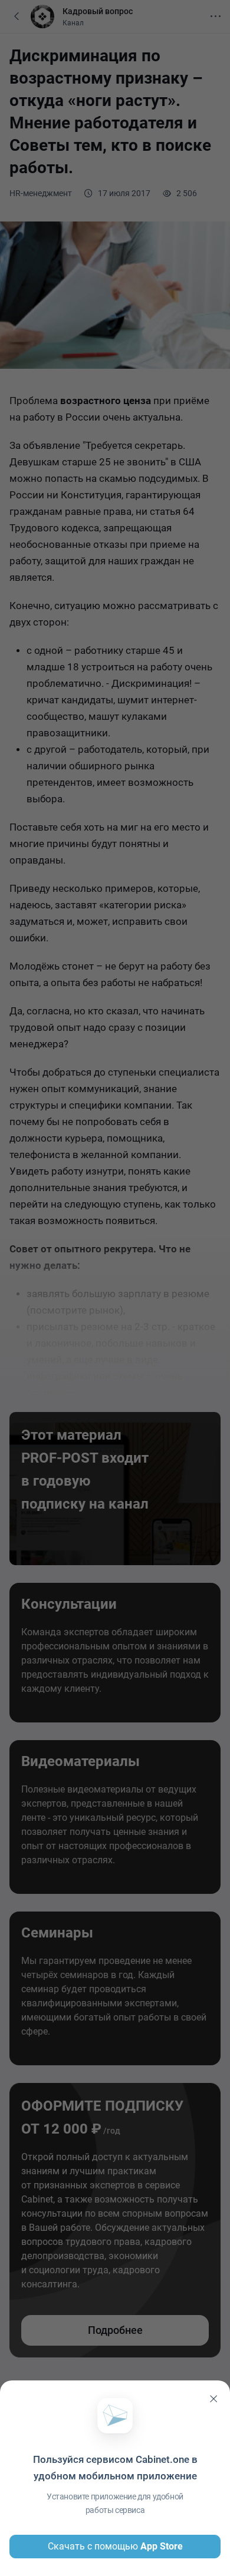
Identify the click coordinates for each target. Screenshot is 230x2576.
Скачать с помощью (115, 2546)
